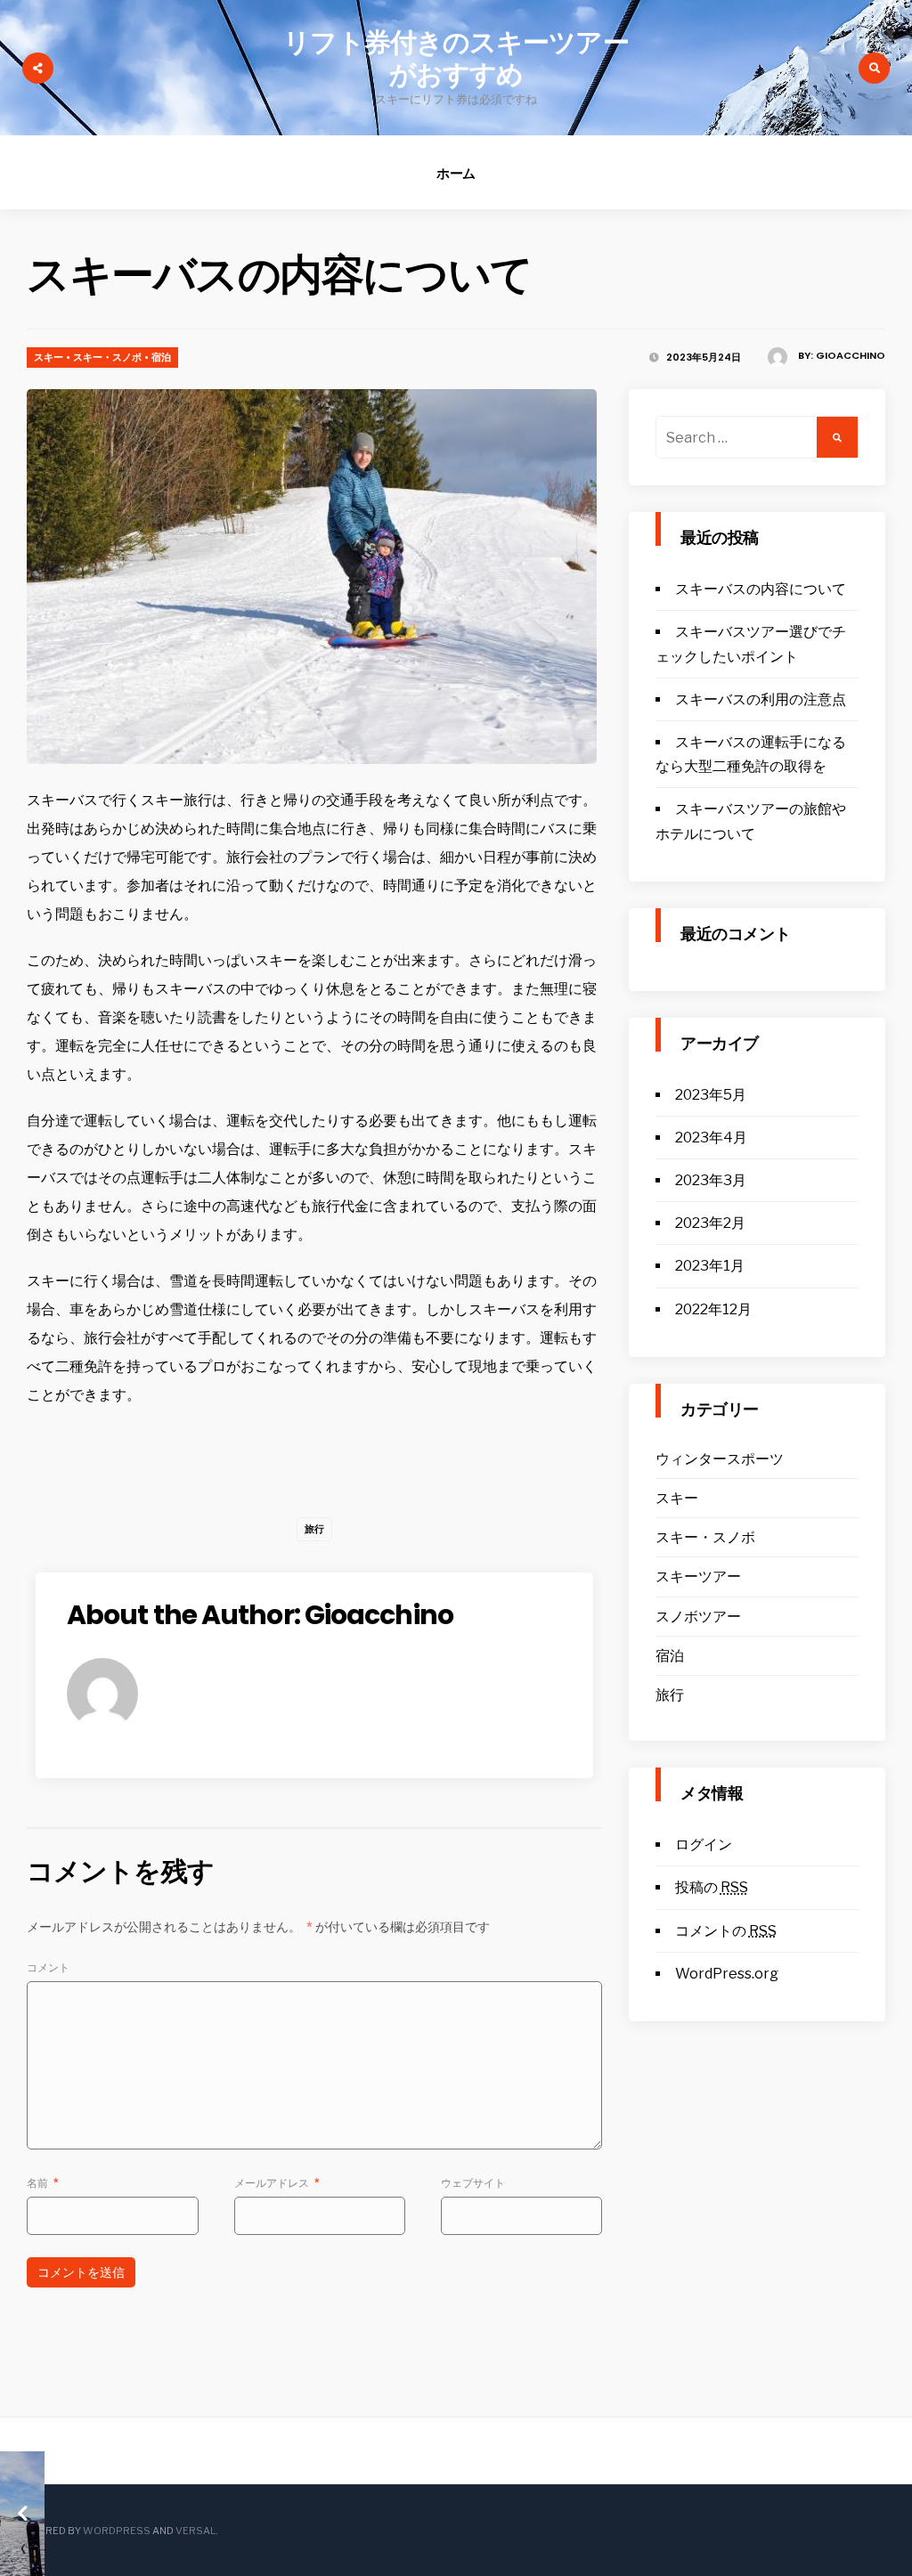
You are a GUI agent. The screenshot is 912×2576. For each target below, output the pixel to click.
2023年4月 (711, 1138)
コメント (48, 1967)
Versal (195, 2531)
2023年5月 (711, 1095)
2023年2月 (710, 1223)
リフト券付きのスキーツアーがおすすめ (456, 58)
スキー (49, 357)
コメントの (726, 1931)
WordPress (117, 2531)
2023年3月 (711, 1180)
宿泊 (161, 357)
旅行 (314, 1529)
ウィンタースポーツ (720, 1459)
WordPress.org (727, 1974)
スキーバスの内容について (761, 589)
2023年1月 (710, 1266)
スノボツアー (698, 1617)
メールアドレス (277, 2183)
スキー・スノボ (107, 357)
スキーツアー (698, 1576)
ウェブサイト (473, 2183)
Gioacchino (851, 355)
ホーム (456, 173)
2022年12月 (713, 1309)
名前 (43, 2183)
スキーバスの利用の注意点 (761, 699)
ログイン (704, 1845)
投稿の (712, 1887)
